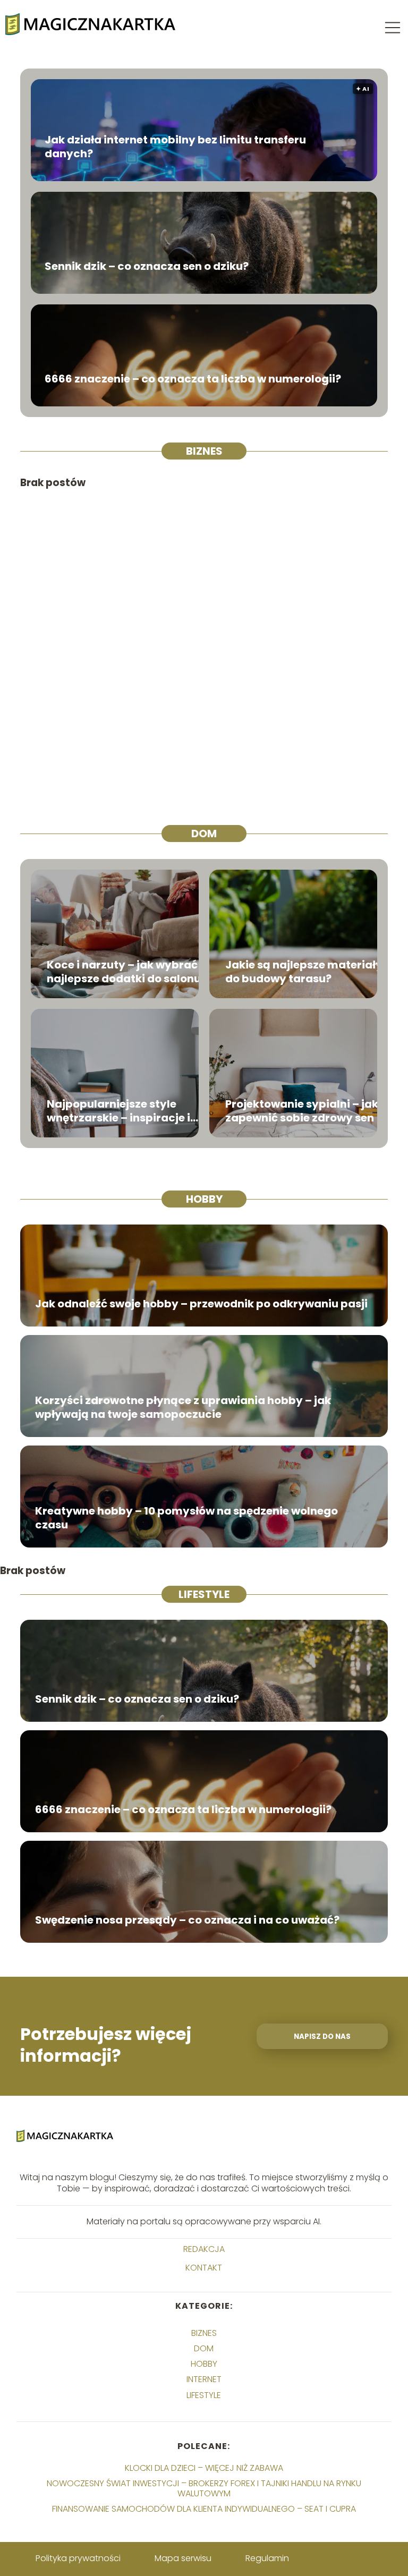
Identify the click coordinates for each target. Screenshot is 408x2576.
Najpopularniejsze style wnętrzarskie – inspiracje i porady (118, 1111)
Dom (204, 834)
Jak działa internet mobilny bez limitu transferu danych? (175, 147)
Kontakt (204, 2268)
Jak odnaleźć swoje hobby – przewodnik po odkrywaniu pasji (201, 1304)
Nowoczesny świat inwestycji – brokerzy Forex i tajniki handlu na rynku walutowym (204, 2488)
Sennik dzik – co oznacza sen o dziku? (147, 266)
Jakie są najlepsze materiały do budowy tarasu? (304, 972)
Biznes (204, 451)
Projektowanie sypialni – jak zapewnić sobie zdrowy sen (302, 1111)
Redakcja (204, 2250)
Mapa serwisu (183, 2558)
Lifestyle (204, 1594)
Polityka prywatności (78, 2558)
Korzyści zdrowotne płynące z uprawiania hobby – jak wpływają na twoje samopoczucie (183, 1407)
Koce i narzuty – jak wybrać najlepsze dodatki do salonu (124, 972)
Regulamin (267, 2558)
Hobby (204, 1199)
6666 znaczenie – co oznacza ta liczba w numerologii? (193, 379)
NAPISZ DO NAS (322, 2037)
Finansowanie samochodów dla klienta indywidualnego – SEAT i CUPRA (204, 2509)
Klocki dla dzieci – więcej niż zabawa (204, 2468)
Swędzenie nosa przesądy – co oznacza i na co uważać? (187, 1920)
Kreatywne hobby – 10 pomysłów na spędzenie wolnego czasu (186, 1518)
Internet (204, 2379)
